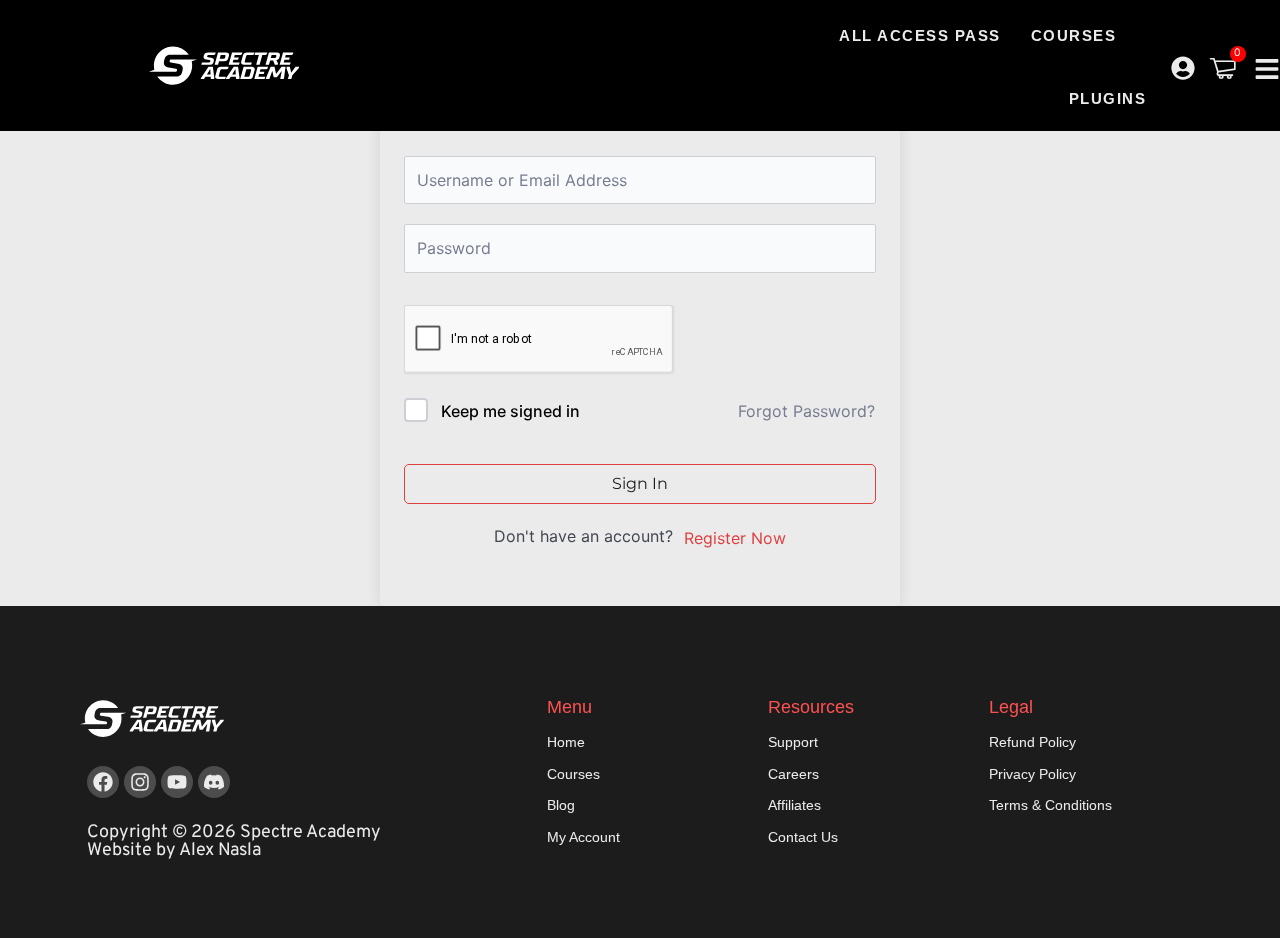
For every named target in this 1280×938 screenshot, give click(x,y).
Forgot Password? (806, 411)
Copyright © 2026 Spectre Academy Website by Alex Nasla (234, 841)
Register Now (735, 538)
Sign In (640, 483)
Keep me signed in (510, 411)
